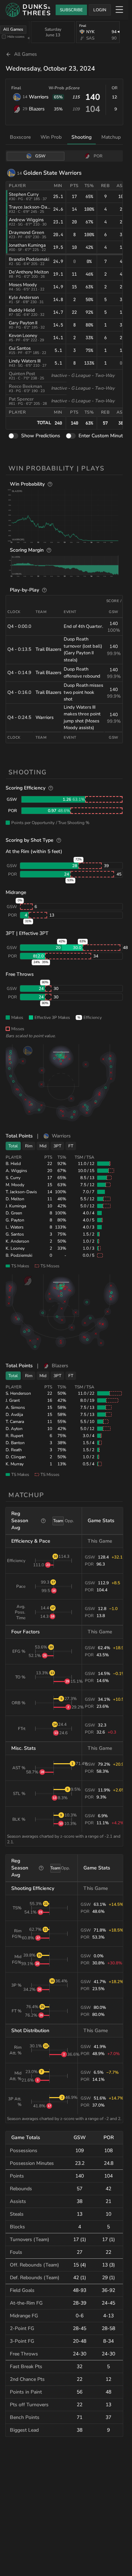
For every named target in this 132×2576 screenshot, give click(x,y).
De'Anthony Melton (29, 272)
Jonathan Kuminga (27, 245)
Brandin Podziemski (29, 259)
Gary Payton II (23, 323)
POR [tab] (98, 156)
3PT (57, 1146)
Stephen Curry (24, 194)
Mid (43, 1146)
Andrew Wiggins (26, 220)
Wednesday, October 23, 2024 (50, 68)
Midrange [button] (16, 892)
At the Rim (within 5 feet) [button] (34, 851)
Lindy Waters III (25, 361)
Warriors (39, 97)
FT (71, 1146)
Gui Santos (20, 348)
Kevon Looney (23, 336)
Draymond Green (26, 233)
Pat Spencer (21, 399)
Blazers (37, 109)
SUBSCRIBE (71, 10)
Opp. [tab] (69, 1521)
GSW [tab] (40, 156)
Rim (29, 1146)
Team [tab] (58, 1521)
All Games (13, 29)
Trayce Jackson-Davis (31, 207)
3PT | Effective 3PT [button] (27, 933)
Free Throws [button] (20, 974)
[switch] (13, 436)
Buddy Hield (22, 310)
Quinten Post (22, 374)
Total (13, 1146)
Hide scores (16, 37)
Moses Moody (23, 285)
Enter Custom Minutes (103, 436)
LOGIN (100, 10)
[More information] (50, 484)
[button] (65, 515)
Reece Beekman (25, 386)
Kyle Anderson (24, 298)
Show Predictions (41, 436)
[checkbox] (4, 37)
